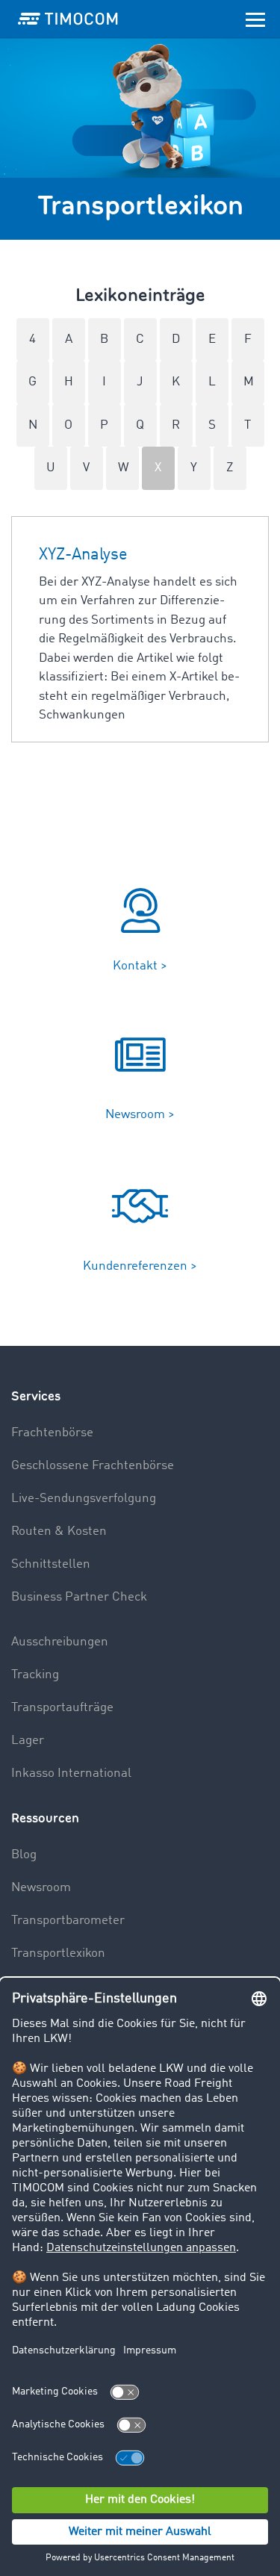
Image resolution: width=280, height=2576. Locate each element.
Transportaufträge (62, 1708)
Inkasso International (71, 1773)
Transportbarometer (68, 1921)
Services (36, 1396)
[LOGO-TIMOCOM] (68, 19)
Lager (28, 1741)
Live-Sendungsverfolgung (84, 1499)
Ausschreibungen (60, 1642)
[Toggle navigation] (255, 19)
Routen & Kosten (59, 1531)
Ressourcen (45, 1818)
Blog (24, 1855)
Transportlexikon (58, 1953)
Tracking (35, 1675)
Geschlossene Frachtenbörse (93, 1466)
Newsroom (41, 1888)
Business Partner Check (79, 1597)
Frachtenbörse (52, 1433)
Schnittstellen (51, 1564)
